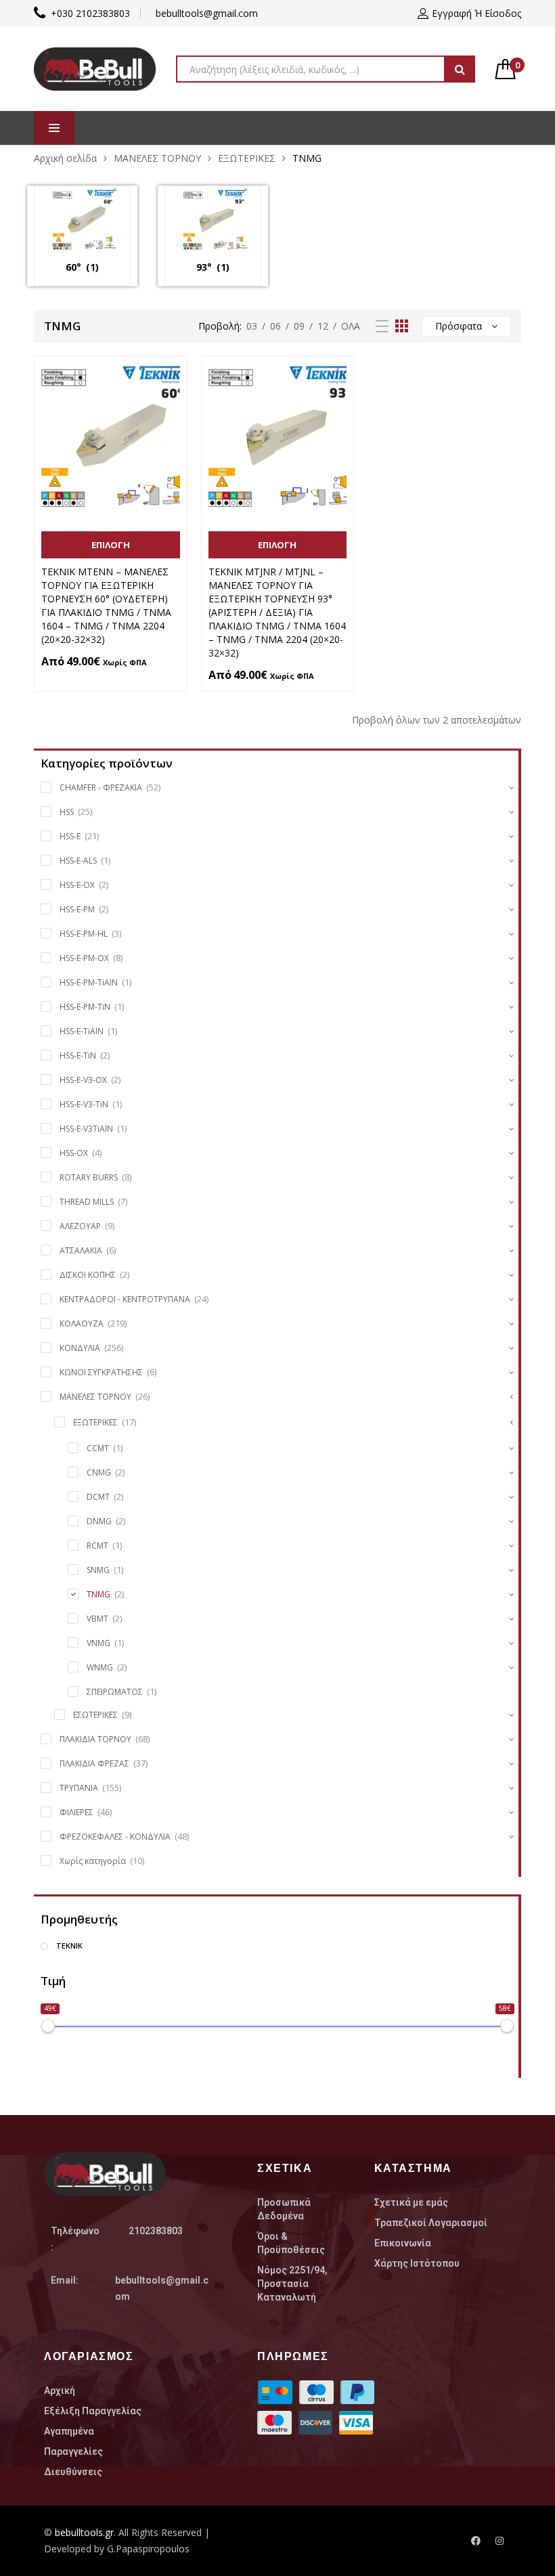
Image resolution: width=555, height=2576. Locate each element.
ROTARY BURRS (89, 1177)
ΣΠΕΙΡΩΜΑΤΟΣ (115, 1692)
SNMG (98, 1570)
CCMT (98, 1448)
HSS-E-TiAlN (82, 1031)
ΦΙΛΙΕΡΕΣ (76, 1812)
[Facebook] (476, 2541)
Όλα (351, 326)
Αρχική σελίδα (65, 158)
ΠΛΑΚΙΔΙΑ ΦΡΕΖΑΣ (94, 1763)
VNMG (98, 1643)
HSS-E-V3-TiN (84, 1104)
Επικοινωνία (403, 2243)
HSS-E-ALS (78, 861)
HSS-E (70, 836)
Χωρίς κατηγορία (93, 1861)
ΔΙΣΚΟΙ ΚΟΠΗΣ (88, 1275)
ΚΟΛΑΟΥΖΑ (82, 1324)
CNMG (99, 1472)
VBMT (97, 1619)
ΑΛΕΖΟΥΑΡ (80, 1226)
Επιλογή (111, 545)
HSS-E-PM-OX (84, 958)
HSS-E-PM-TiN (85, 1007)
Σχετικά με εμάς (411, 2202)
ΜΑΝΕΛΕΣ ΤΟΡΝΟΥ (157, 158)
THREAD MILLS (87, 1202)
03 (252, 326)
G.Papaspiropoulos (148, 2549)
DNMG (99, 1521)
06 (275, 326)
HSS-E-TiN (78, 1056)
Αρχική (60, 2391)
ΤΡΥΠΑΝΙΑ (79, 1788)
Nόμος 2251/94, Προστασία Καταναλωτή (292, 2284)
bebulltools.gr (84, 2532)
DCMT (98, 1497)
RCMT (97, 1546)
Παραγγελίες (73, 2451)
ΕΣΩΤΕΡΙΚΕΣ (95, 1715)
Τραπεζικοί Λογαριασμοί (431, 2223)
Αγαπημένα (69, 2431)
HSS (67, 812)
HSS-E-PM (77, 909)
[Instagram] (500, 2541)
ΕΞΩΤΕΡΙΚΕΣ (247, 158)
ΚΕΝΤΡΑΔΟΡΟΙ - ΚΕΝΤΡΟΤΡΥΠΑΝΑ (125, 1299)
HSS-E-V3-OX (83, 1080)
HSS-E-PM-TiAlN (89, 982)
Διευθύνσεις (73, 2472)
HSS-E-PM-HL (84, 934)
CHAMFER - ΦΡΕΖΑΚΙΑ (101, 787)
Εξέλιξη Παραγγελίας (93, 2411)
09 (299, 326)
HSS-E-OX (77, 885)
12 (323, 326)
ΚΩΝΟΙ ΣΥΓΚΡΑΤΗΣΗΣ (101, 1372)
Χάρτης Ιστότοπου (417, 2263)
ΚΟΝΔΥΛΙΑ (80, 1348)
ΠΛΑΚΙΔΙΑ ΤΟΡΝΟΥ (95, 1739)
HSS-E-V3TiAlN (86, 1129)
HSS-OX (74, 1153)
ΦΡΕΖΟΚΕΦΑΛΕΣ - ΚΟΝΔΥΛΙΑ (115, 1837)
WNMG (100, 1667)
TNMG (98, 1594)
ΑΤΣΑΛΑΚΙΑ (81, 1250)
